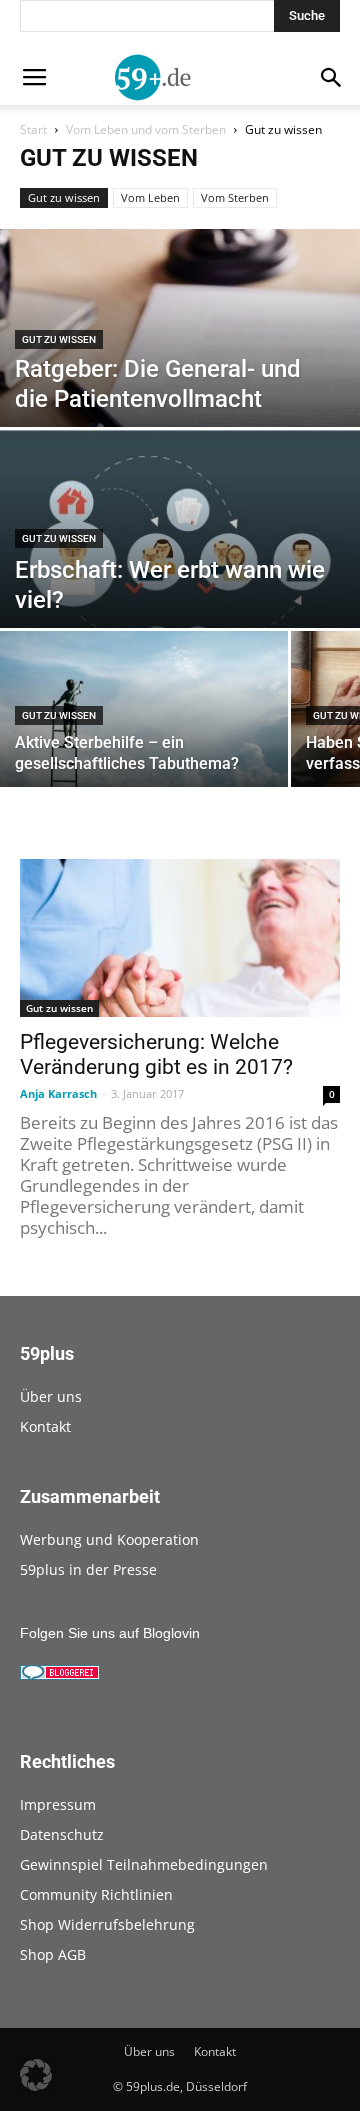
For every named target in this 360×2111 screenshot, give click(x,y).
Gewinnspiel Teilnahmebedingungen (144, 1864)
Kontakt (45, 1426)
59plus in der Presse (88, 1569)
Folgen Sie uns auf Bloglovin (110, 1633)
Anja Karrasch (58, 1093)
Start (33, 129)
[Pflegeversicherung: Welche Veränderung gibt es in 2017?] (180, 938)
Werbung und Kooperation (109, 1539)
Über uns (51, 1396)
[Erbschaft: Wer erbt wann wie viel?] (180, 541)
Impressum (58, 1804)
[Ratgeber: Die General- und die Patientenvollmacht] (180, 413)
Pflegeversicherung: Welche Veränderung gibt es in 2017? (156, 1054)
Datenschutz (62, 1834)
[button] (36, 2075)
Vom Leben (150, 197)
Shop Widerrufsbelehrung (107, 1924)
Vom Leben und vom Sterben (146, 129)
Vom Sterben (235, 197)
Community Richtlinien (96, 1894)
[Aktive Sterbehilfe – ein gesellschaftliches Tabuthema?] (144, 720)
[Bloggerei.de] (60, 1675)
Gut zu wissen (64, 197)
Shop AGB (53, 1954)
